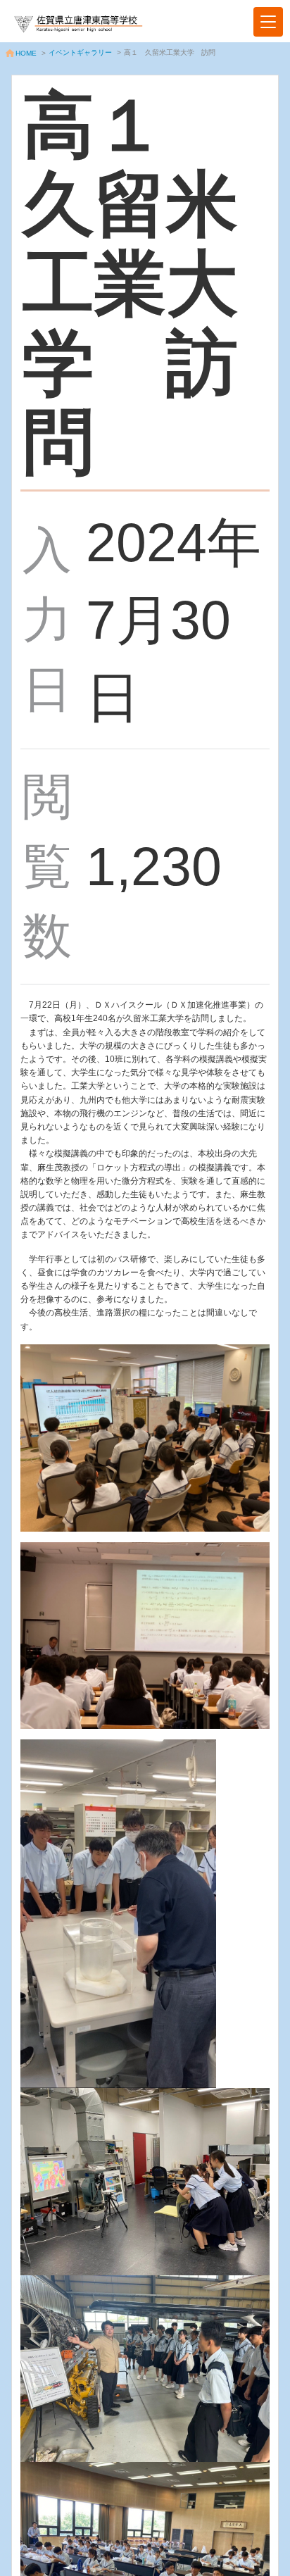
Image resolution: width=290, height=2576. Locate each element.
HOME (26, 53)
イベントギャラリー (80, 52)
